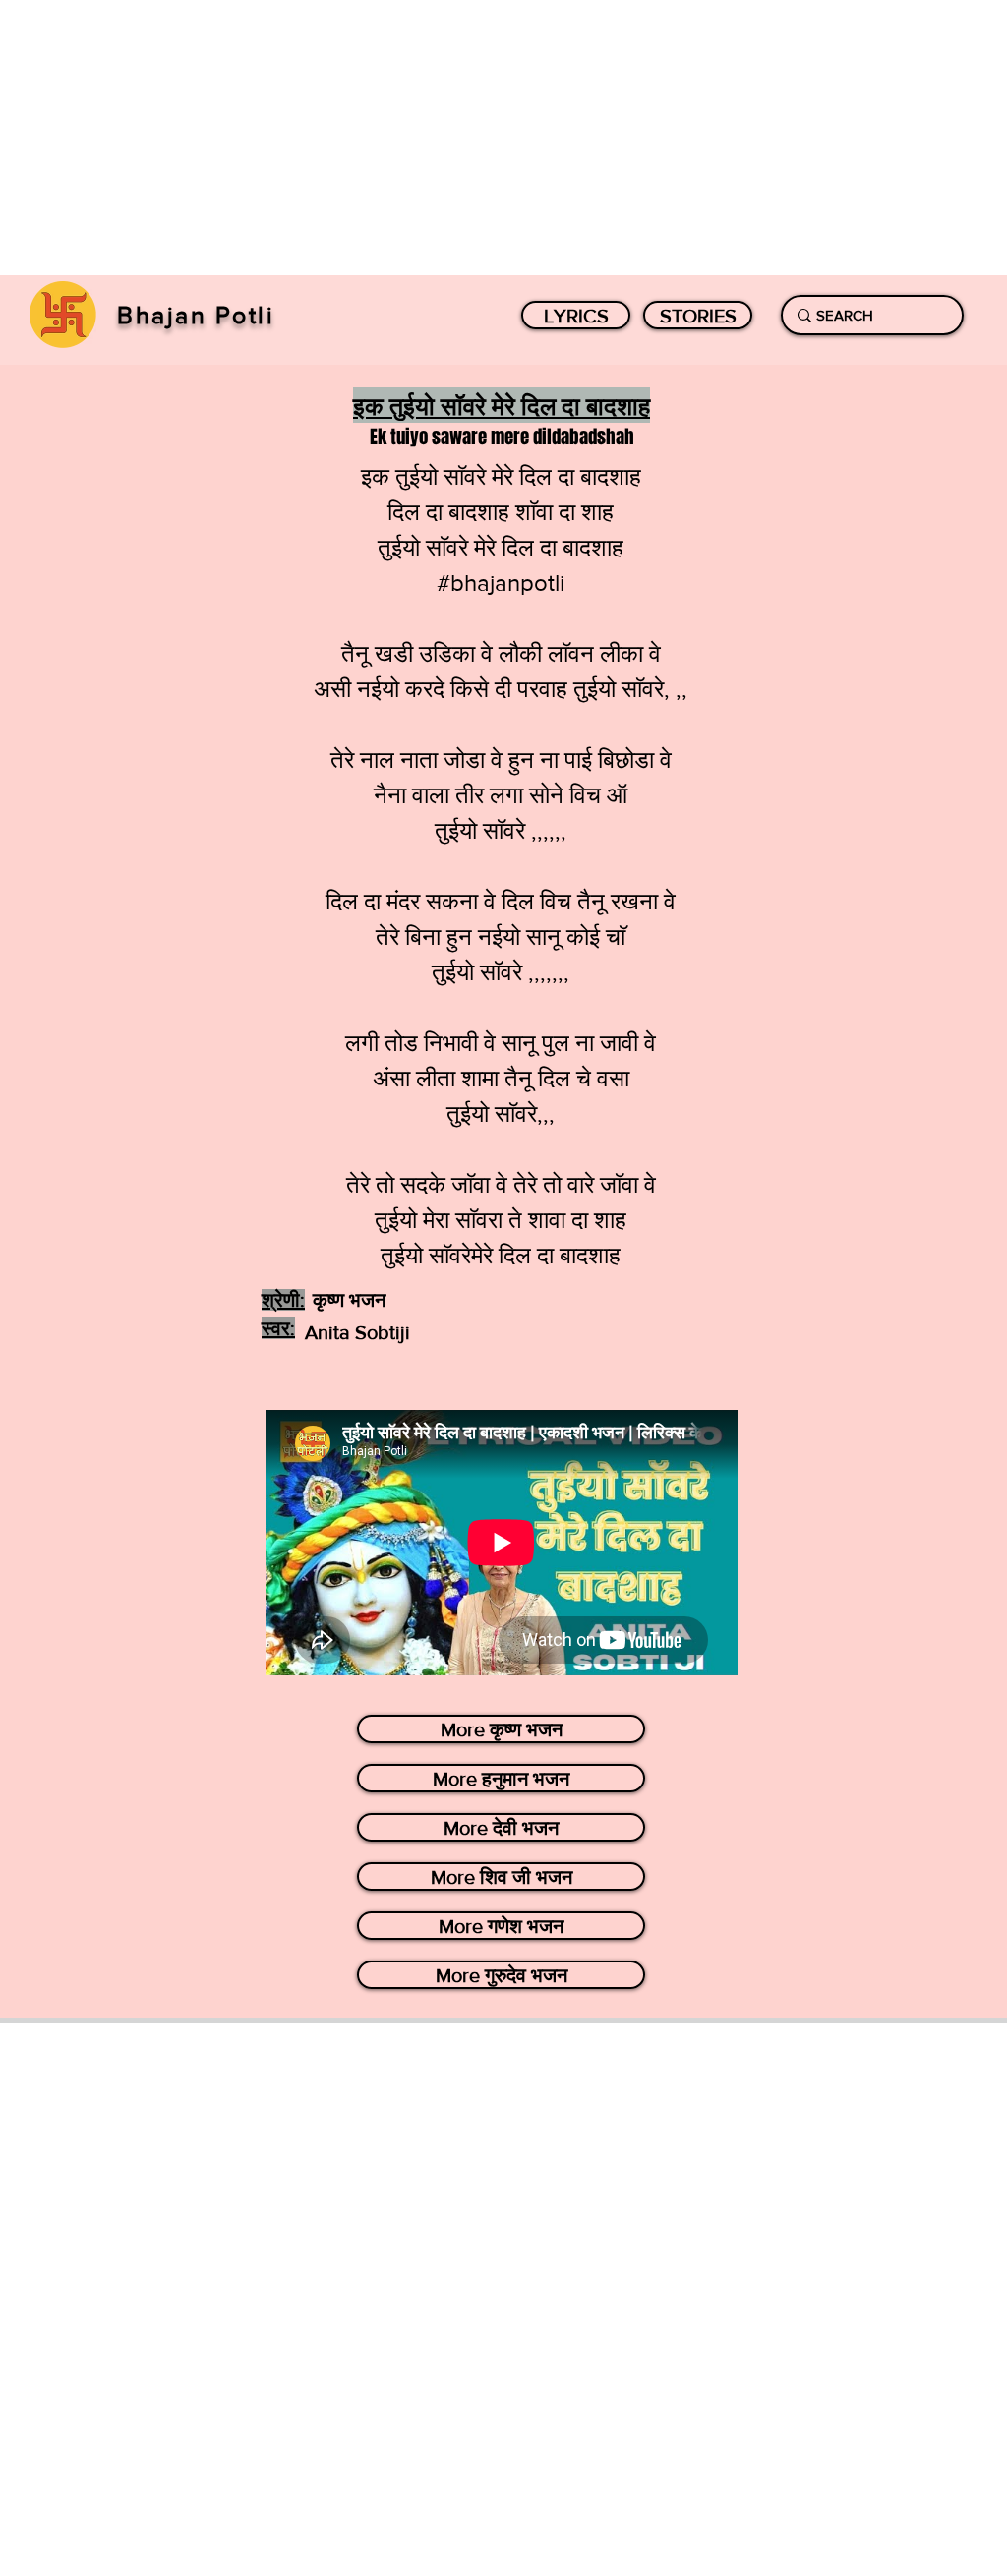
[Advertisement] (503, 138)
